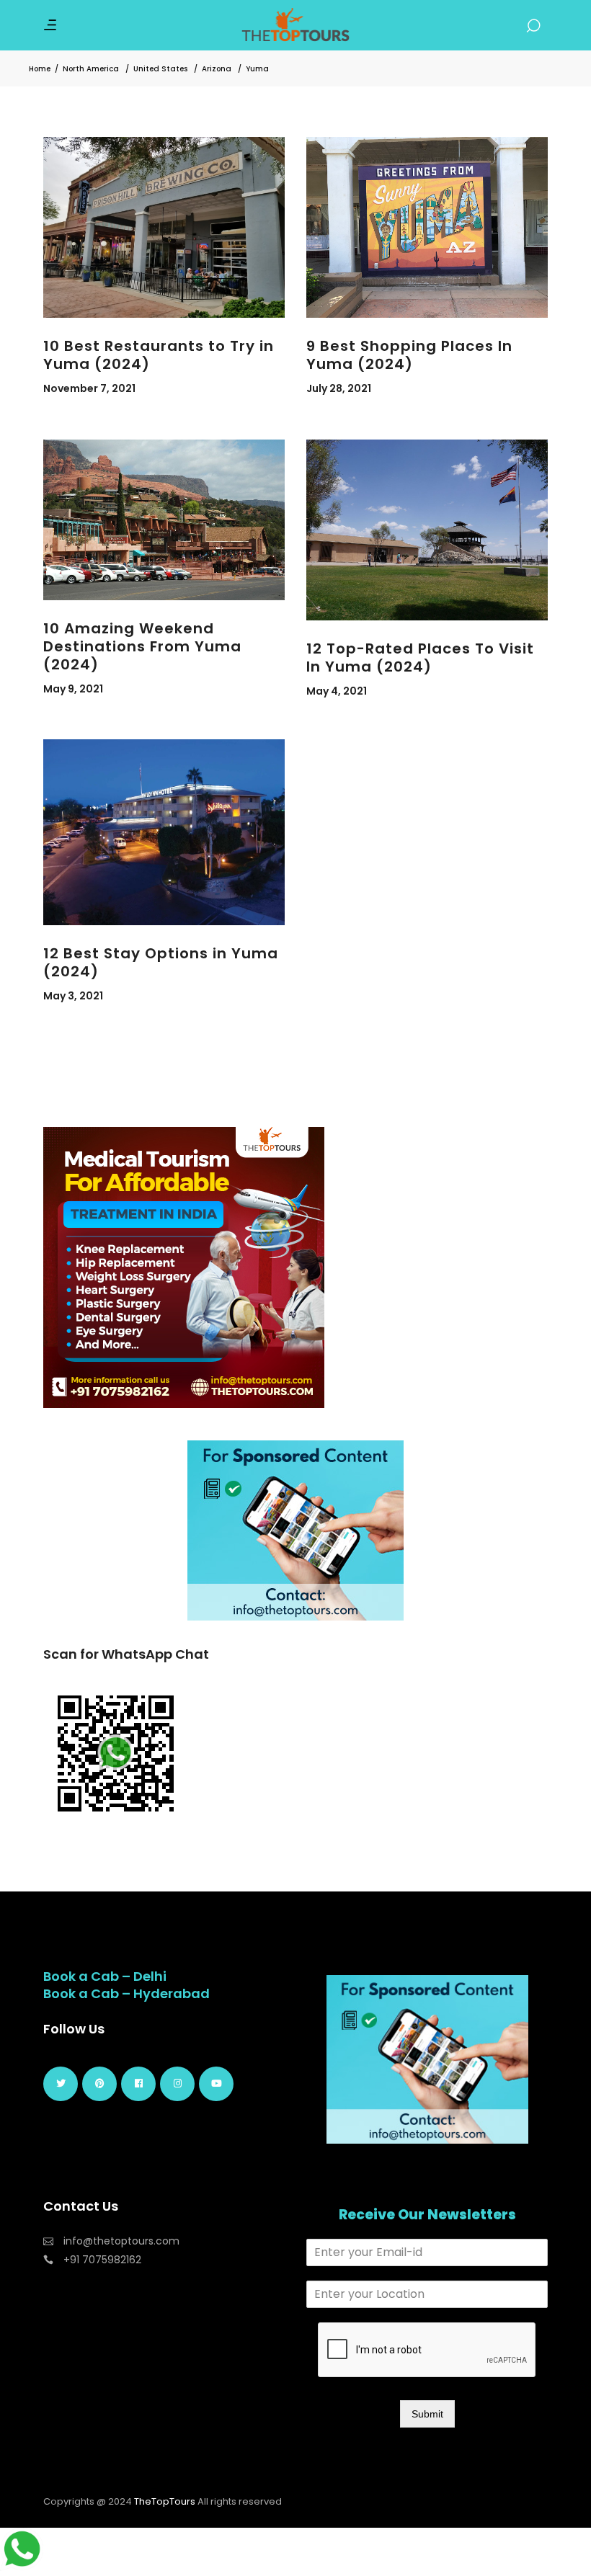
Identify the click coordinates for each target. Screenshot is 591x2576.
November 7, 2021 (89, 388)
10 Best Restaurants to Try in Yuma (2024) (159, 355)
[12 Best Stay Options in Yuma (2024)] (164, 832)
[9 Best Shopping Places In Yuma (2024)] (427, 227)
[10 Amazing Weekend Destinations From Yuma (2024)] (164, 520)
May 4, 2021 (337, 691)
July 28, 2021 (339, 388)
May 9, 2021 (73, 689)
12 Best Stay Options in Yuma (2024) (161, 962)
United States (160, 69)
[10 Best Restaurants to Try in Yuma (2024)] (164, 227)
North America (91, 69)
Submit (427, 2414)
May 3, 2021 (73, 996)
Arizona (217, 69)
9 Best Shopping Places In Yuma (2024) (409, 355)
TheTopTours (165, 2501)
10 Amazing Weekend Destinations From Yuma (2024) (142, 646)
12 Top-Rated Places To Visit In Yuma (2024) (420, 658)
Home (40, 69)
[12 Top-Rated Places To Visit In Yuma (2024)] (427, 530)
